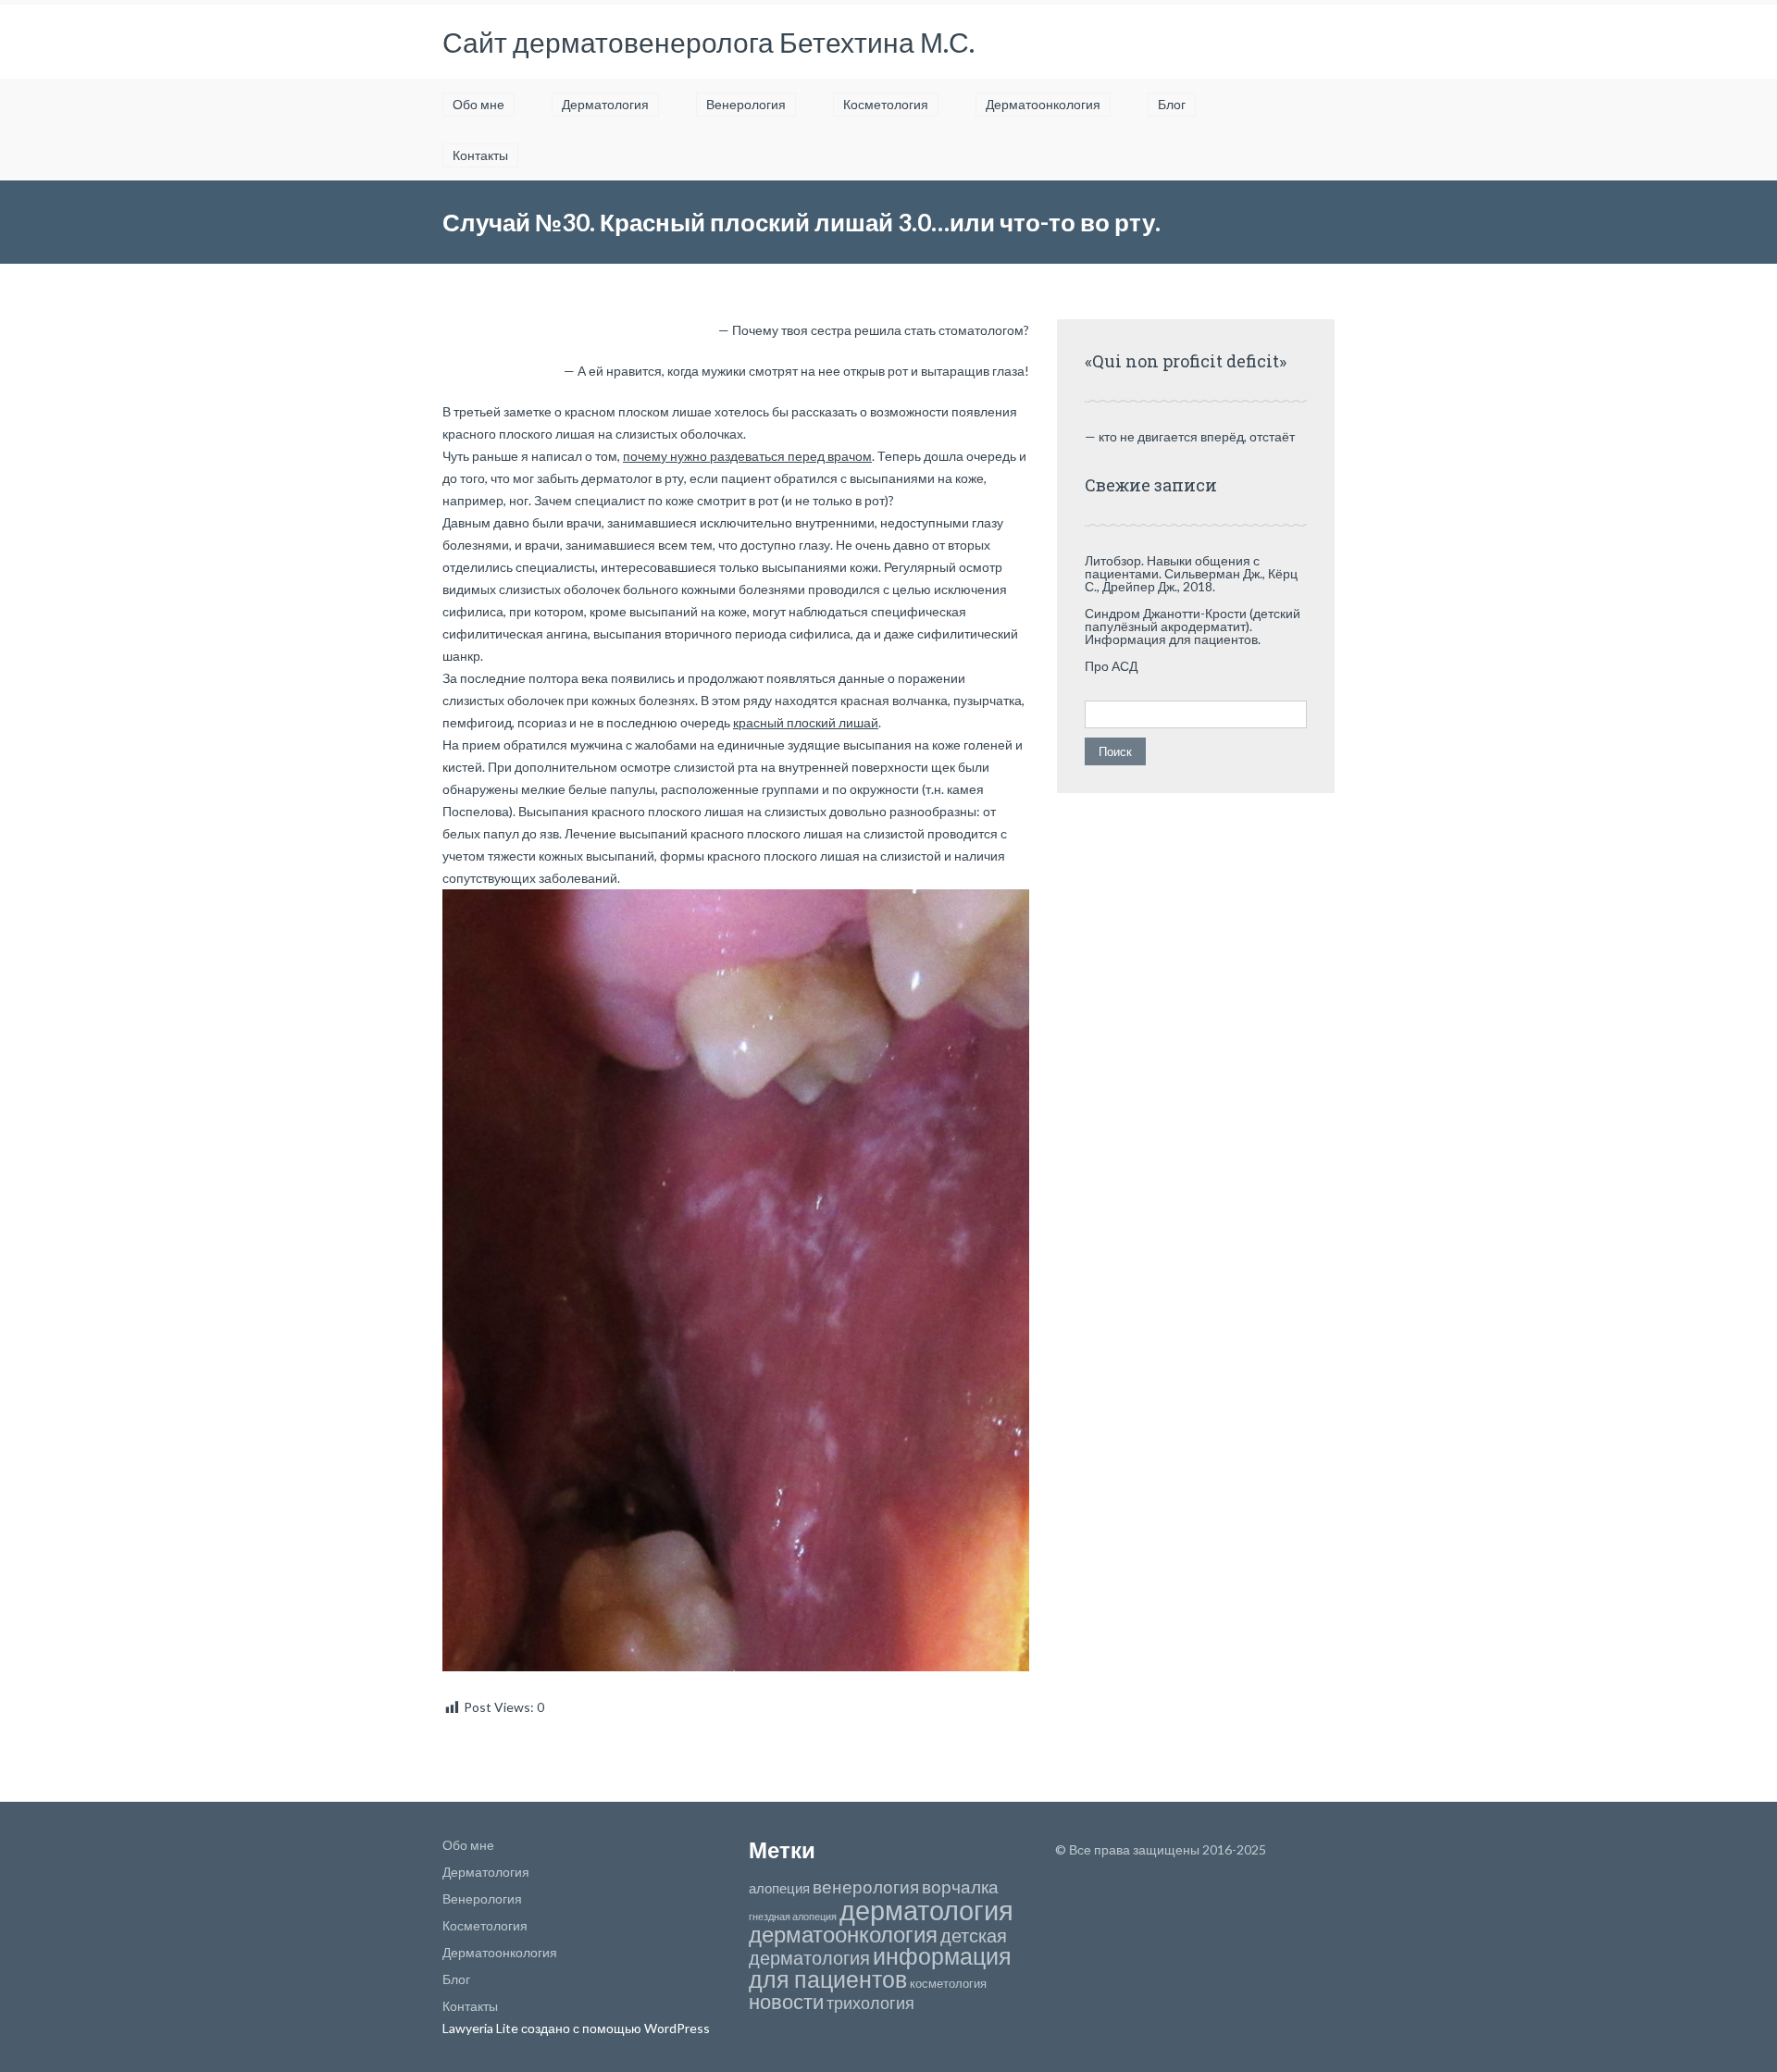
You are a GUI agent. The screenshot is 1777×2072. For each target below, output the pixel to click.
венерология (866, 1886)
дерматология (926, 1910)
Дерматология (605, 104)
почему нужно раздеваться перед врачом (747, 456)
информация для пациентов (880, 1967)
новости (786, 2001)
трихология (870, 2003)
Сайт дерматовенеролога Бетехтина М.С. (708, 42)
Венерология (746, 104)
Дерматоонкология (1043, 104)
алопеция (779, 1888)
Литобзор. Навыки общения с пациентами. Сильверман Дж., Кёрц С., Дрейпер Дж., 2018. (1191, 573)
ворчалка (960, 1886)
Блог (1172, 104)
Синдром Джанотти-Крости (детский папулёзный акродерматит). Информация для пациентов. (1193, 626)
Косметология (886, 104)
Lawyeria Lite (482, 2028)
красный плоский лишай (806, 722)
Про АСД (1111, 666)
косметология (948, 1983)
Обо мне (478, 104)
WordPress (676, 2028)
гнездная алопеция (793, 1916)
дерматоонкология (843, 1934)
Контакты (480, 155)
